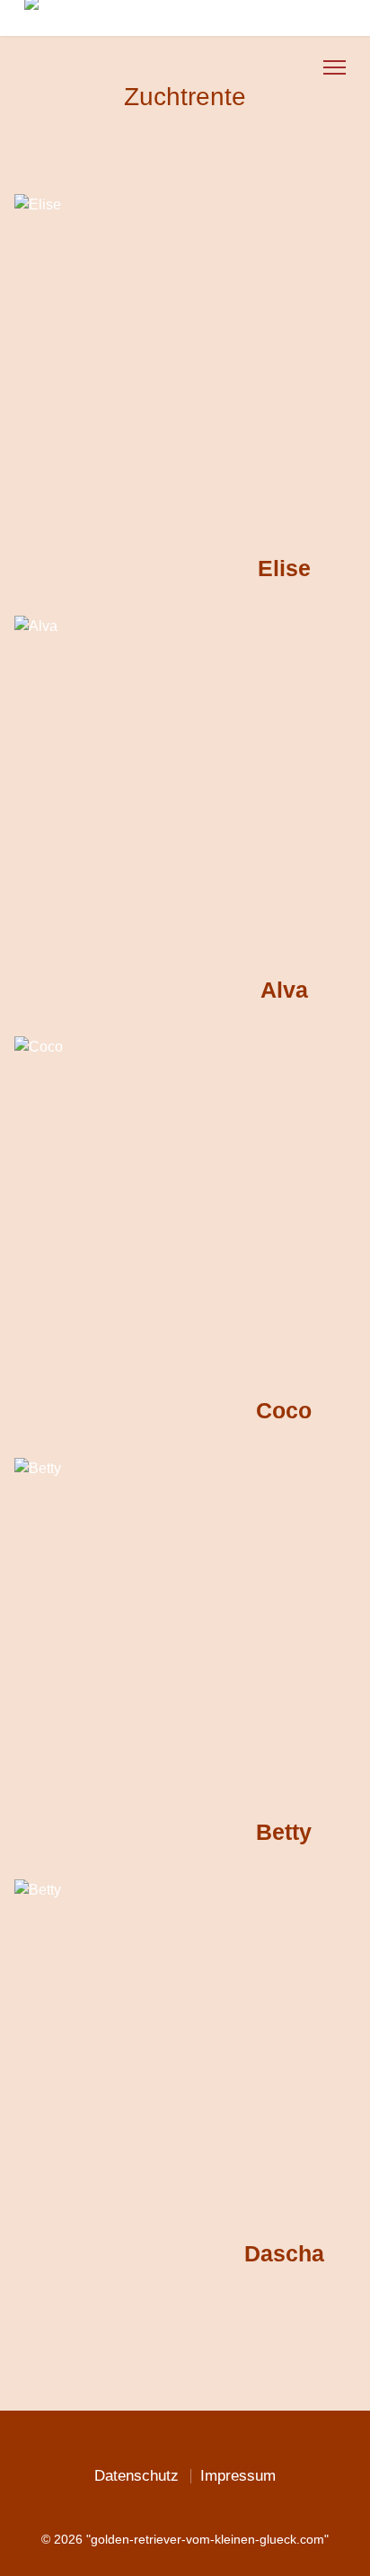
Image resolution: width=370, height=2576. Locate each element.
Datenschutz (137, 2476)
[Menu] (335, 67)
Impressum (238, 2476)
